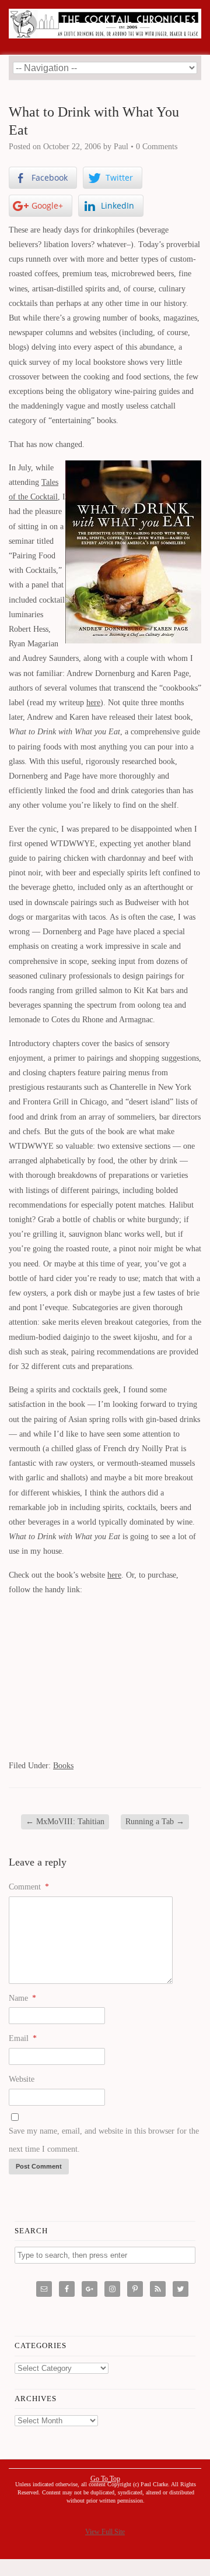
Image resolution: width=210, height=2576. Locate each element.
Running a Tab (155, 1822)
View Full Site (105, 2532)
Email (23, 2038)
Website (22, 2079)
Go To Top (105, 2479)
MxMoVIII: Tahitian (65, 1822)
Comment (29, 1887)
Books (63, 1766)
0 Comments (157, 147)
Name (22, 1998)
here (93, 703)
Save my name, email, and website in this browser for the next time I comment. (104, 2140)
